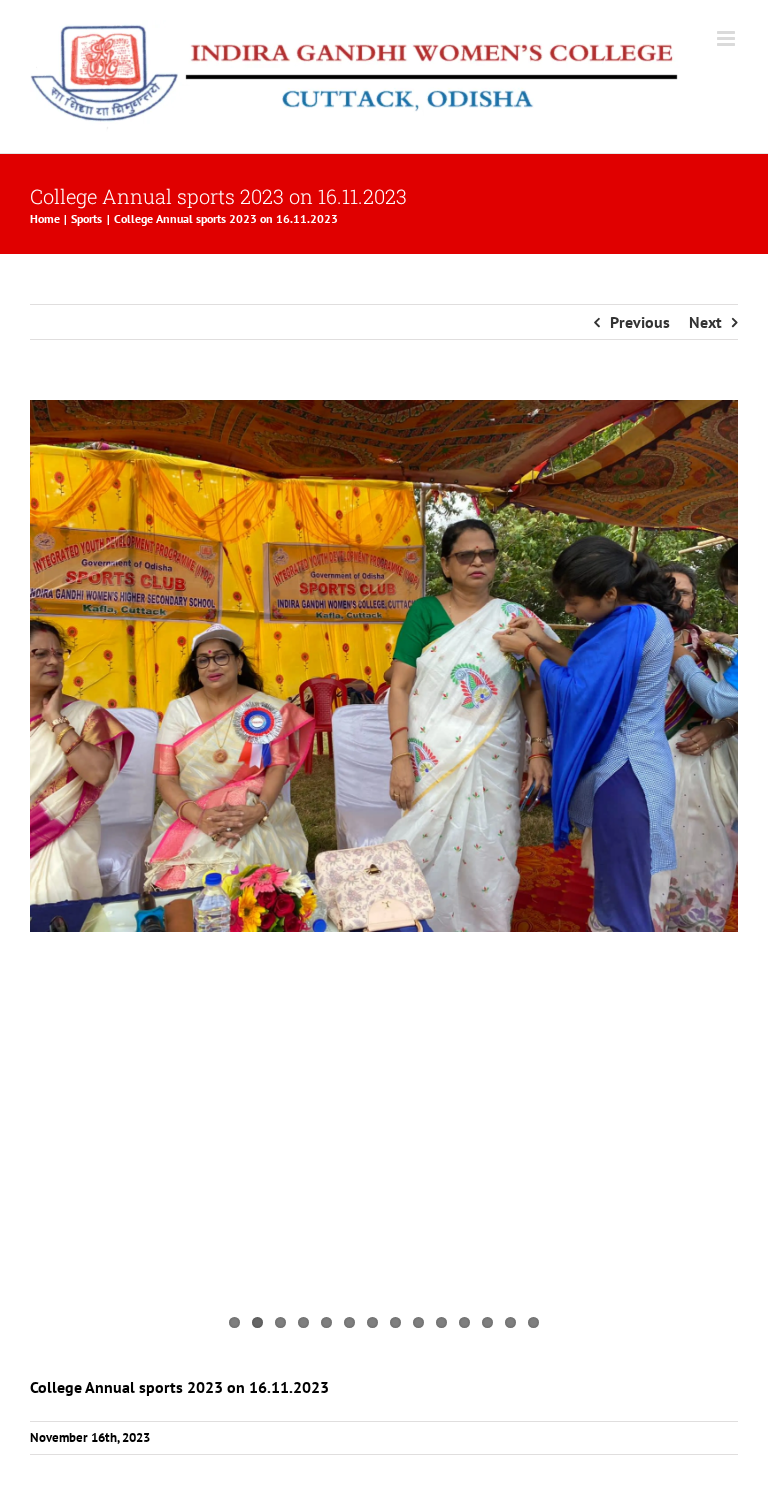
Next (705, 322)
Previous (640, 322)
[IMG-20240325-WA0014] (384, 666)
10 (441, 1322)
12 (487, 1322)
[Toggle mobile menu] (727, 38)
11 (464, 1322)
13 (510, 1322)
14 (533, 1322)
